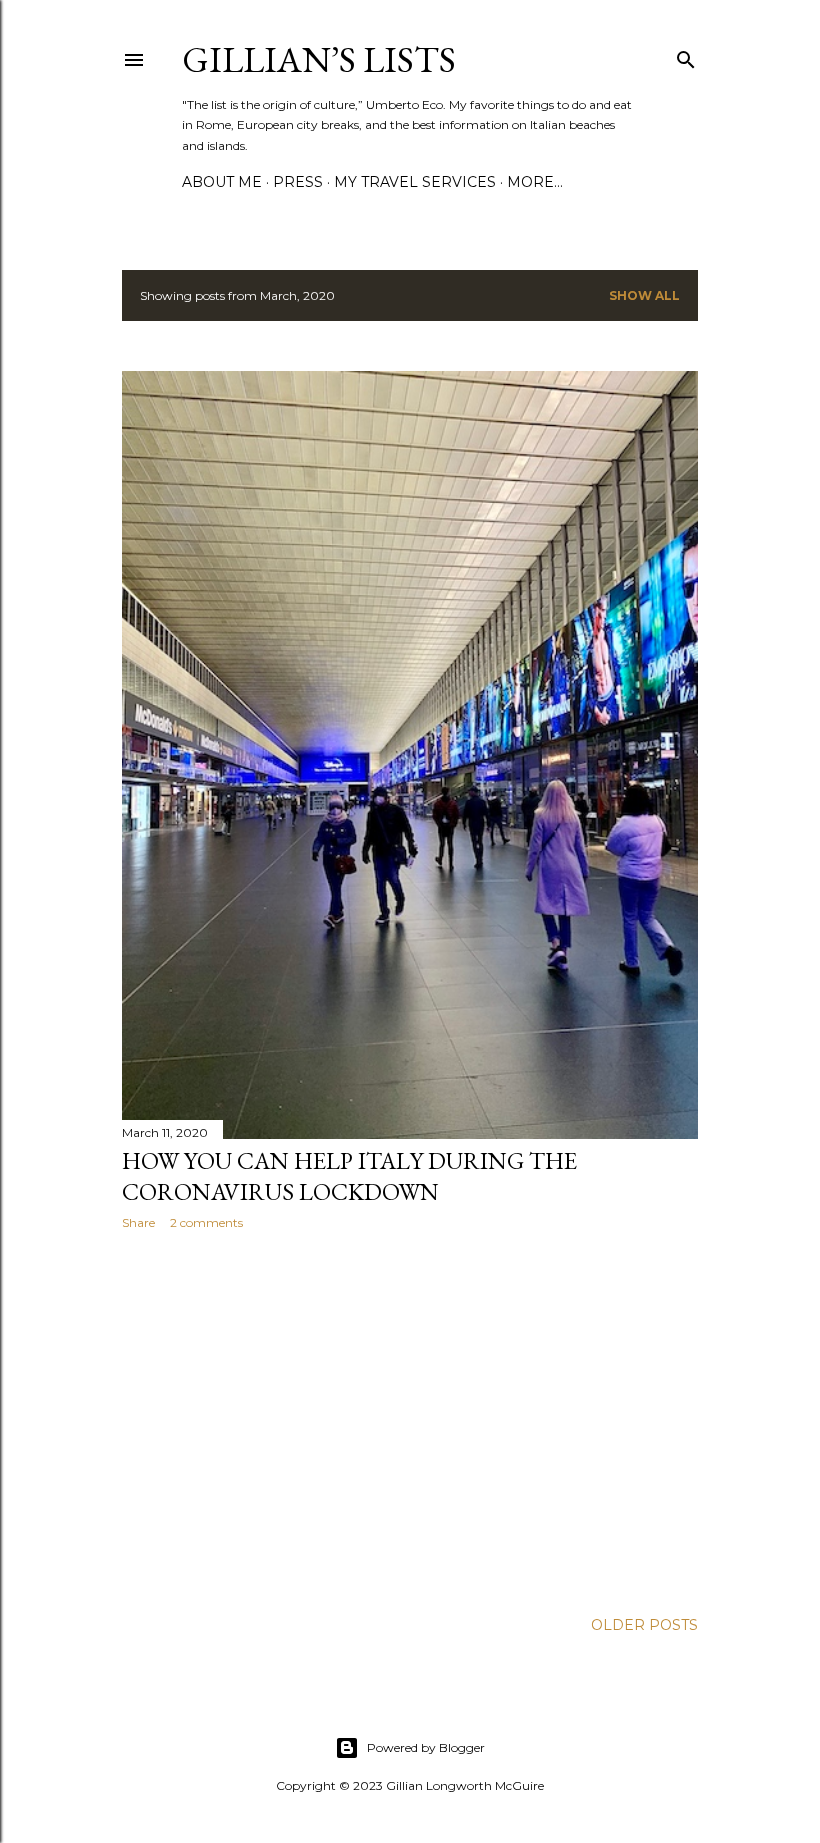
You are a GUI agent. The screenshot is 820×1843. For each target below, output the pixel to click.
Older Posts (644, 1625)
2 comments (206, 1222)
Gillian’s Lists (319, 59)
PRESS (298, 182)
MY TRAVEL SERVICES (415, 182)
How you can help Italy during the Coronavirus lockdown (349, 1176)
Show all (644, 295)
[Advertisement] (410, 1420)
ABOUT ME (222, 182)
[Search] (686, 55)
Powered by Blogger (426, 1747)
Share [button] (138, 1222)
